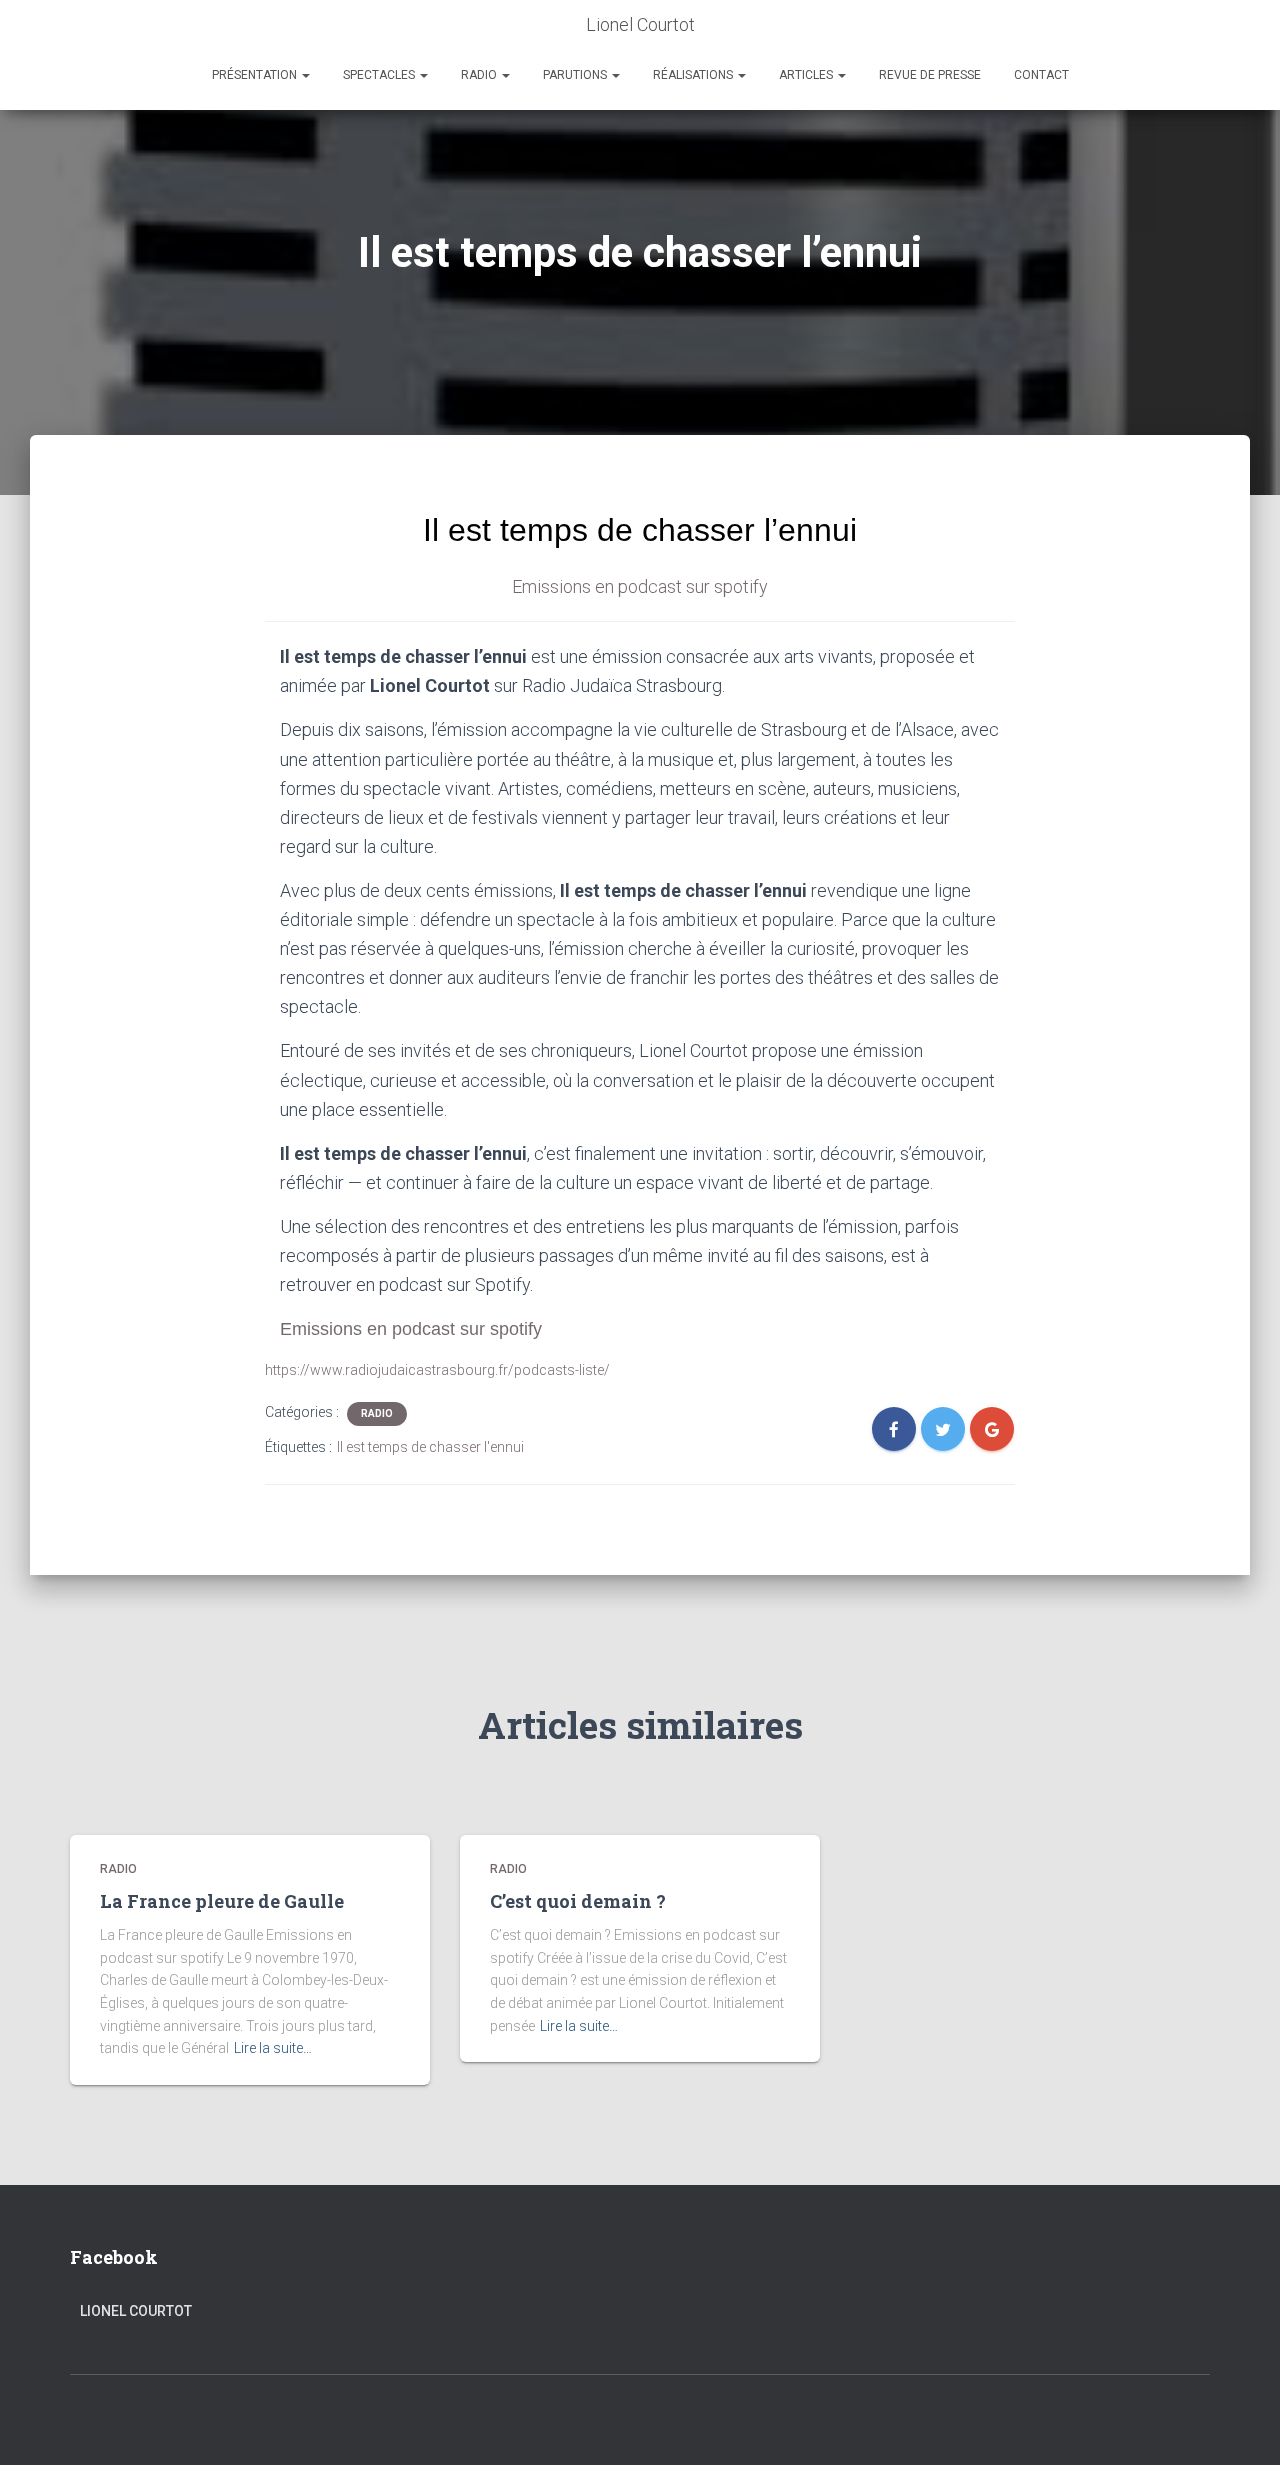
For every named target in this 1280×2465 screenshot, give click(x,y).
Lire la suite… (273, 2048)
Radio (480, 75)
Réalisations (694, 75)
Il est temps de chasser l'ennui (430, 1447)
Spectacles (380, 75)
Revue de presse (930, 75)
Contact (1041, 75)
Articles (807, 75)
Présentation (256, 75)
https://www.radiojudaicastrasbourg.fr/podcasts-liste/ (437, 1370)
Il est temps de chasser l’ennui (640, 530)
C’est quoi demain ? (578, 1901)
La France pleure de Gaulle (222, 1901)
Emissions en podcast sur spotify (640, 586)
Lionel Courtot (136, 2311)
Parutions (576, 75)
